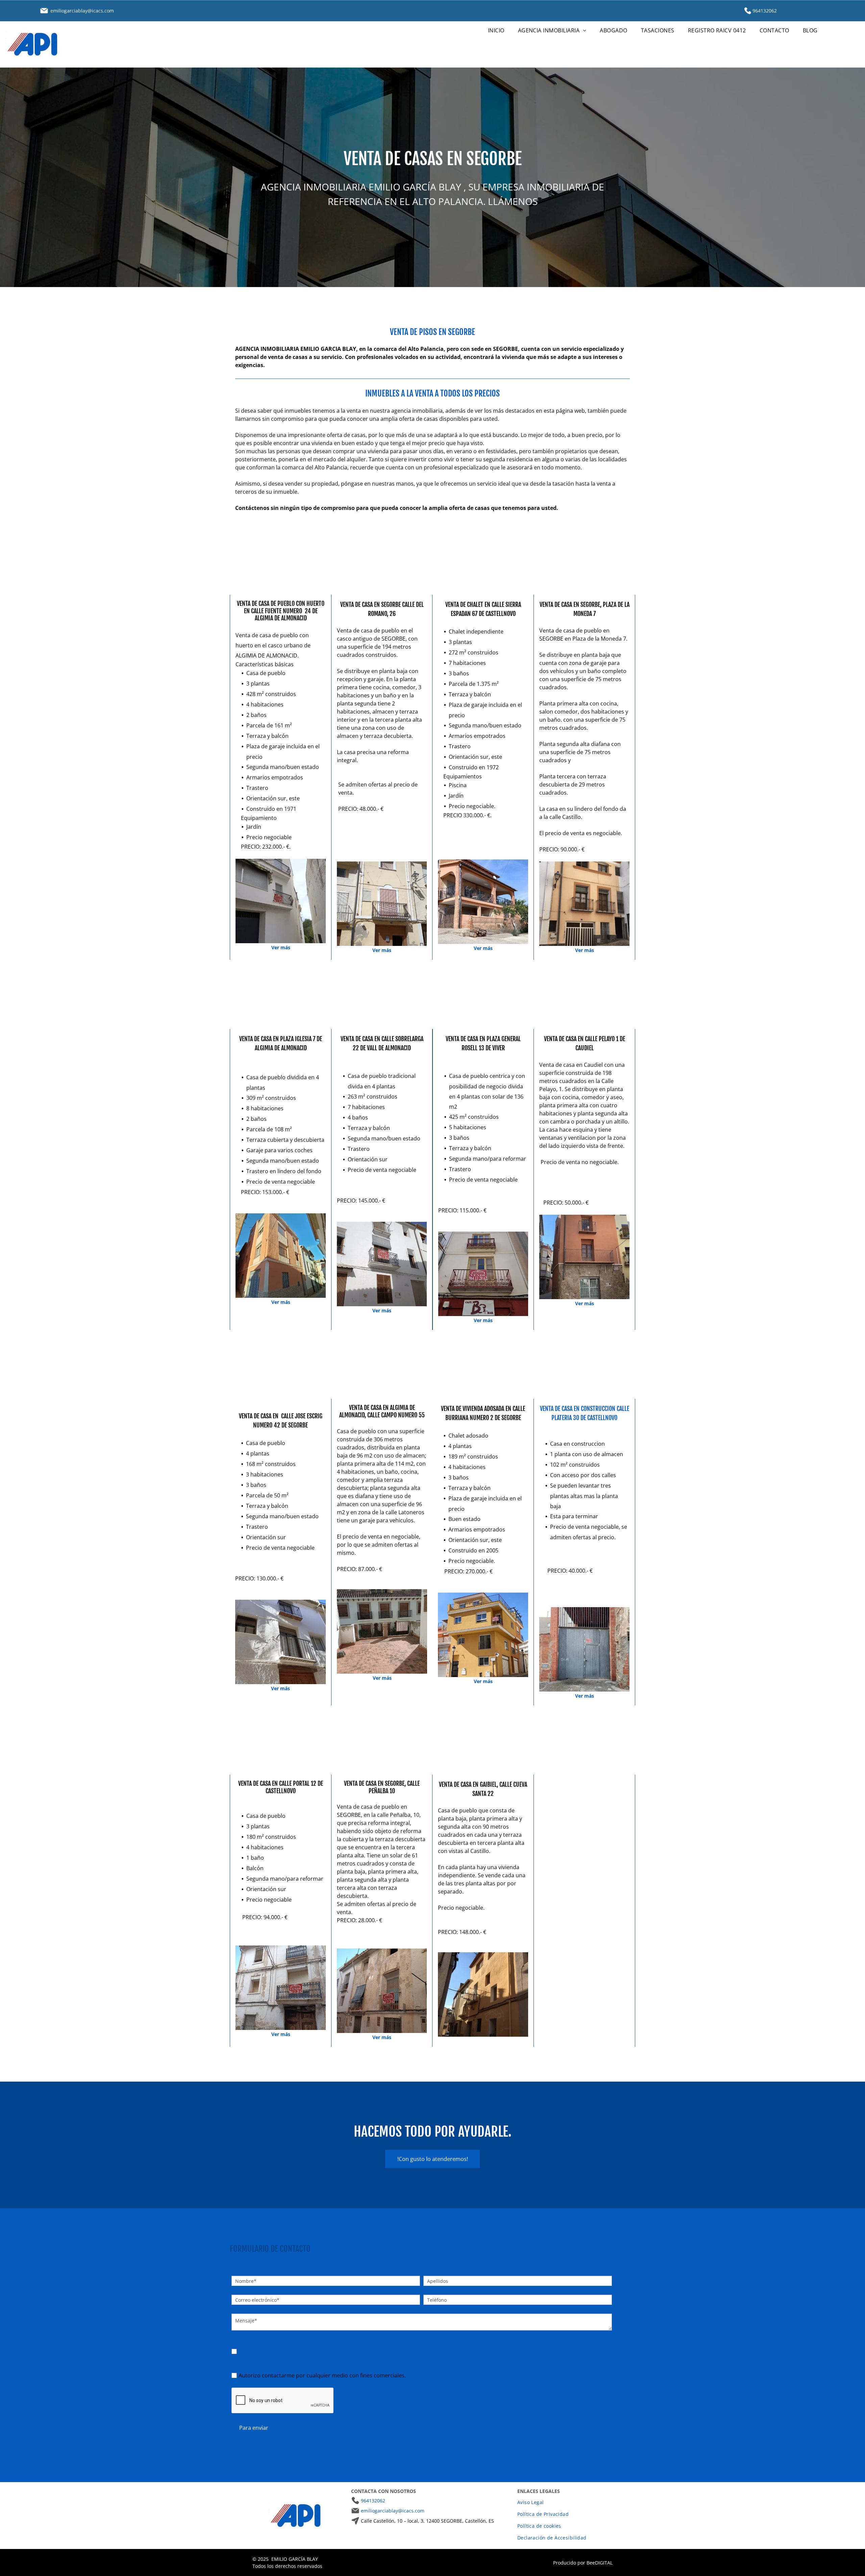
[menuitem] (496, 30)
